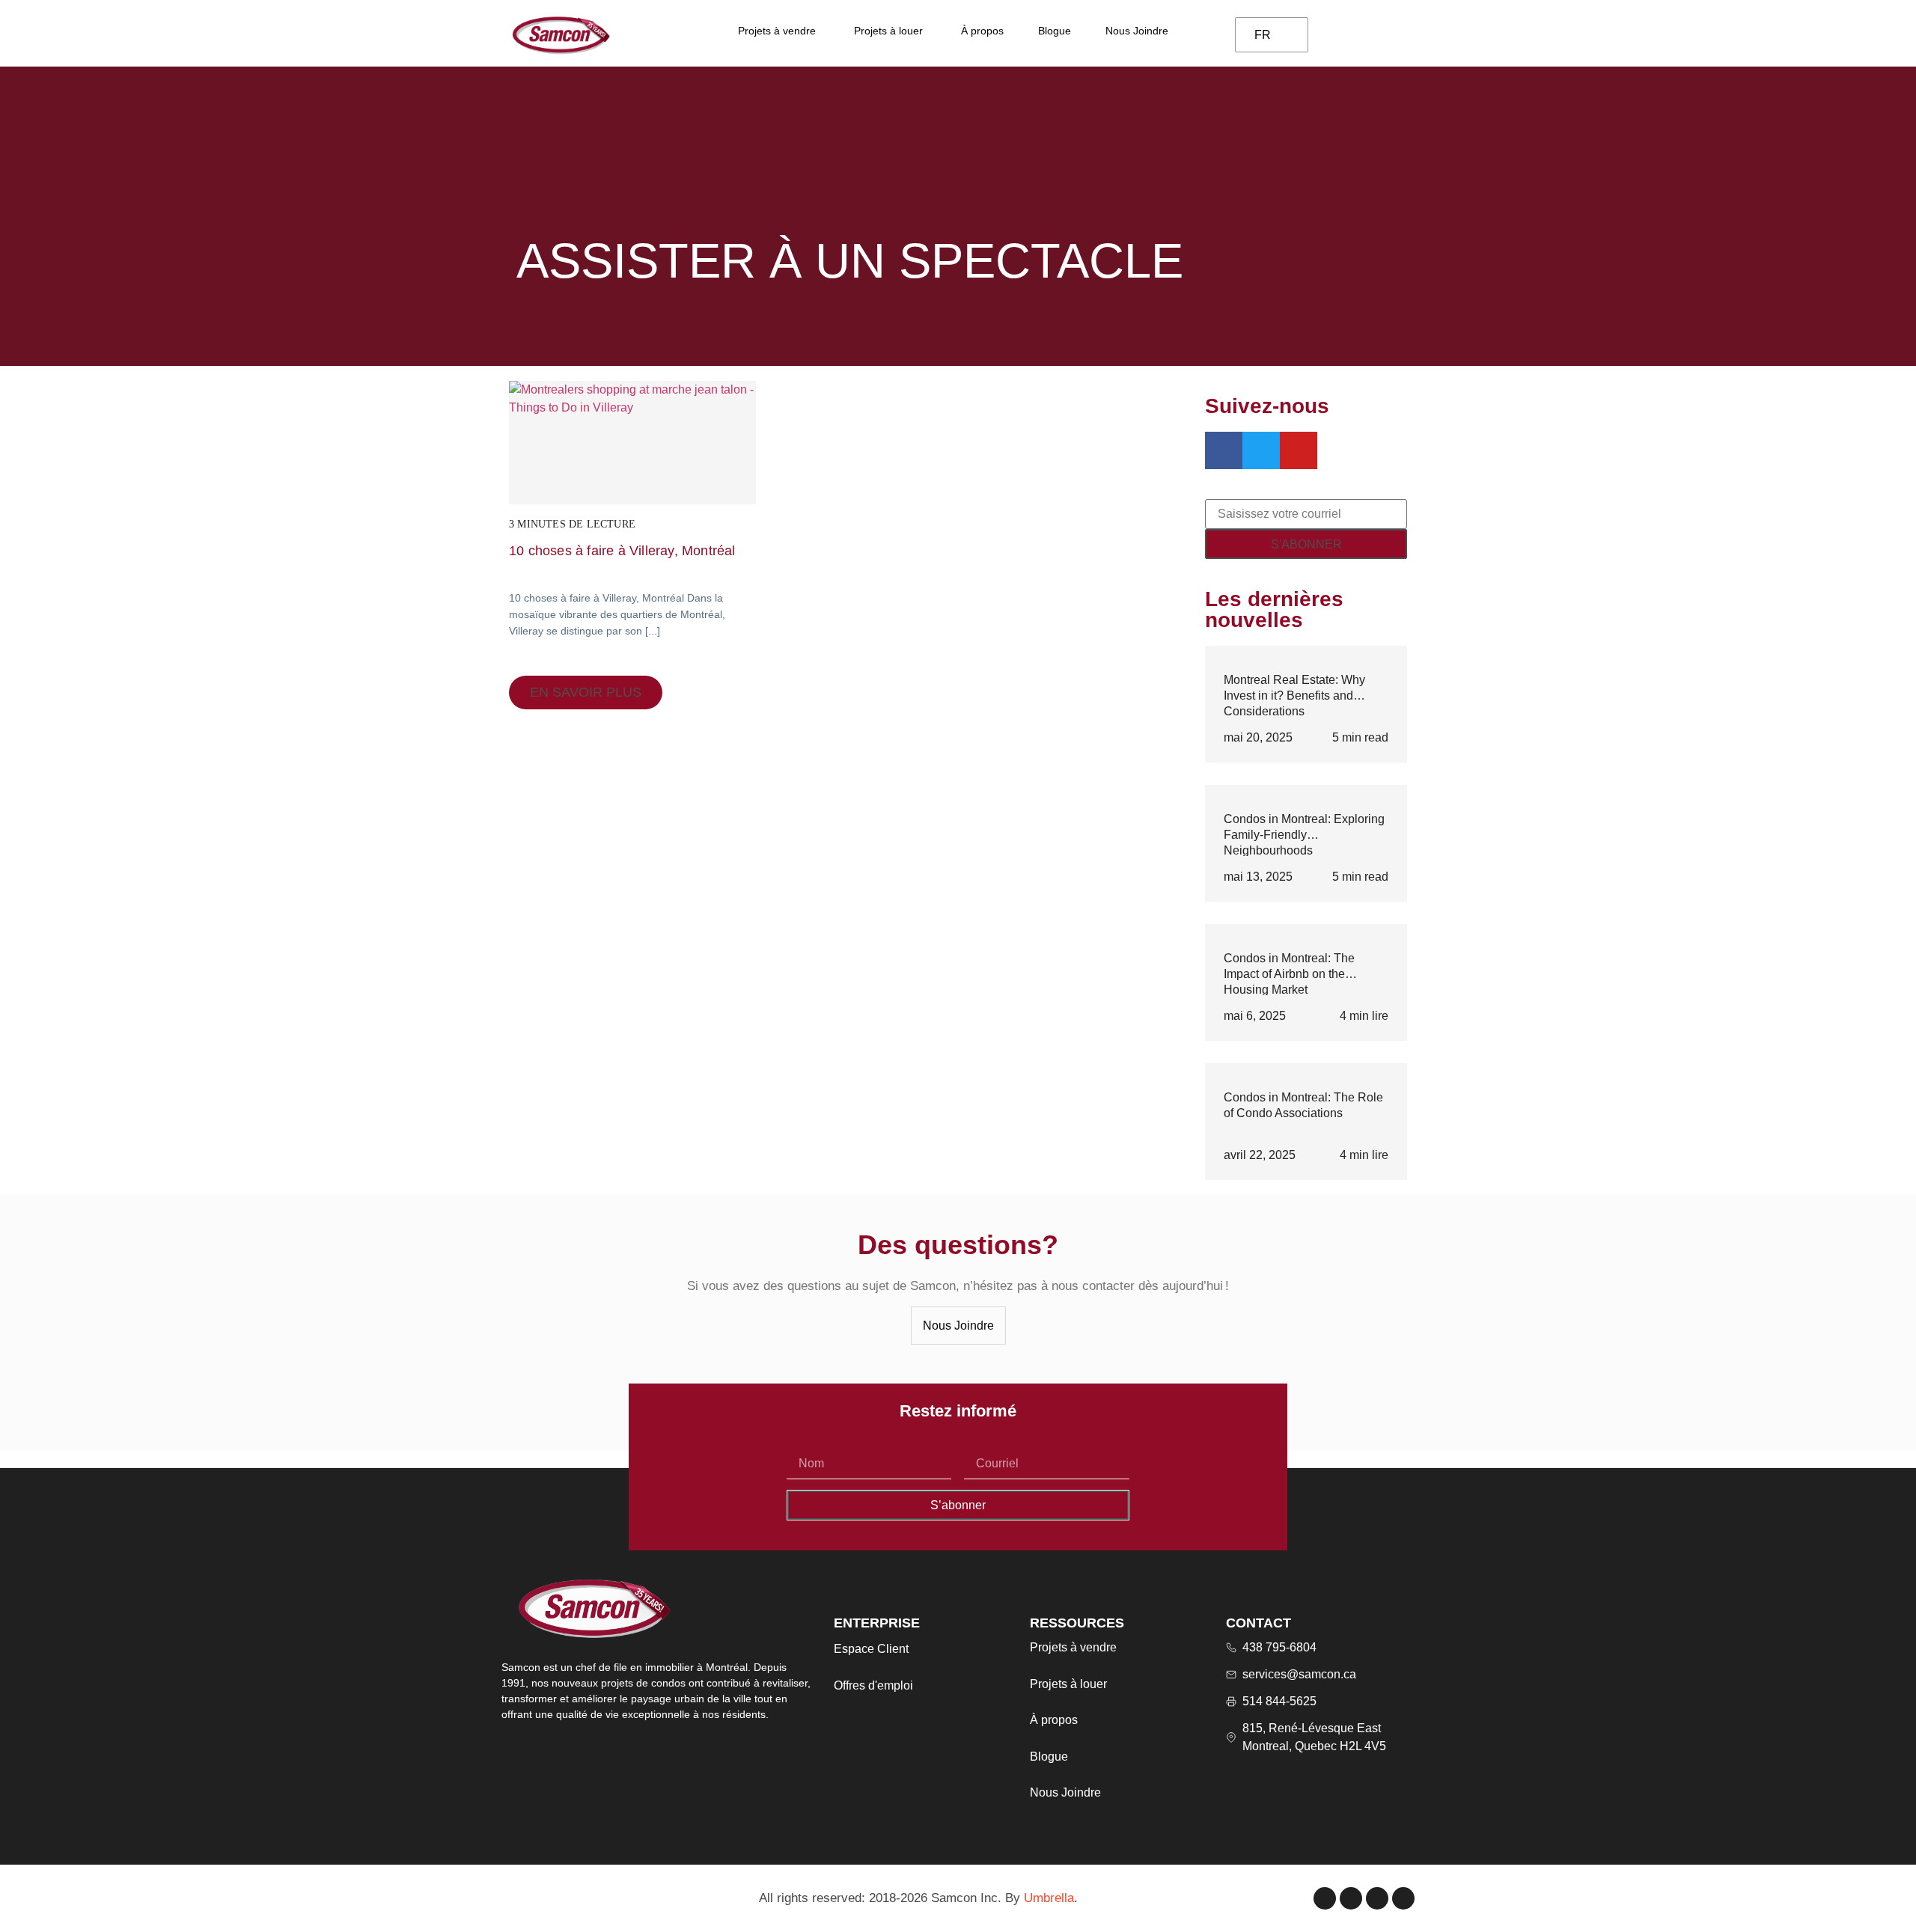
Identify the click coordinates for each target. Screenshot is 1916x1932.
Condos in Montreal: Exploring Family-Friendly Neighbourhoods (1304, 834)
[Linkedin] (1377, 1898)
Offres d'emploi (873, 1685)
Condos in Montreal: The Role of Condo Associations (1303, 1105)
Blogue (1049, 1757)
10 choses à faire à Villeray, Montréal (622, 551)
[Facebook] (1325, 1898)
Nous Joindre (1065, 1792)
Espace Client (871, 1649)
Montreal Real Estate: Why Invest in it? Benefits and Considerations (1294, 695)
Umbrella (1049, 1898)
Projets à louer (1068, 1684)
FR (1263, 35)
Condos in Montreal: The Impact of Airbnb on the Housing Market (1289, 973)
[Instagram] (1351, 1898)
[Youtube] (1403, 1898)
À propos (1054, 1720)
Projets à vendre (1073, 1647)
